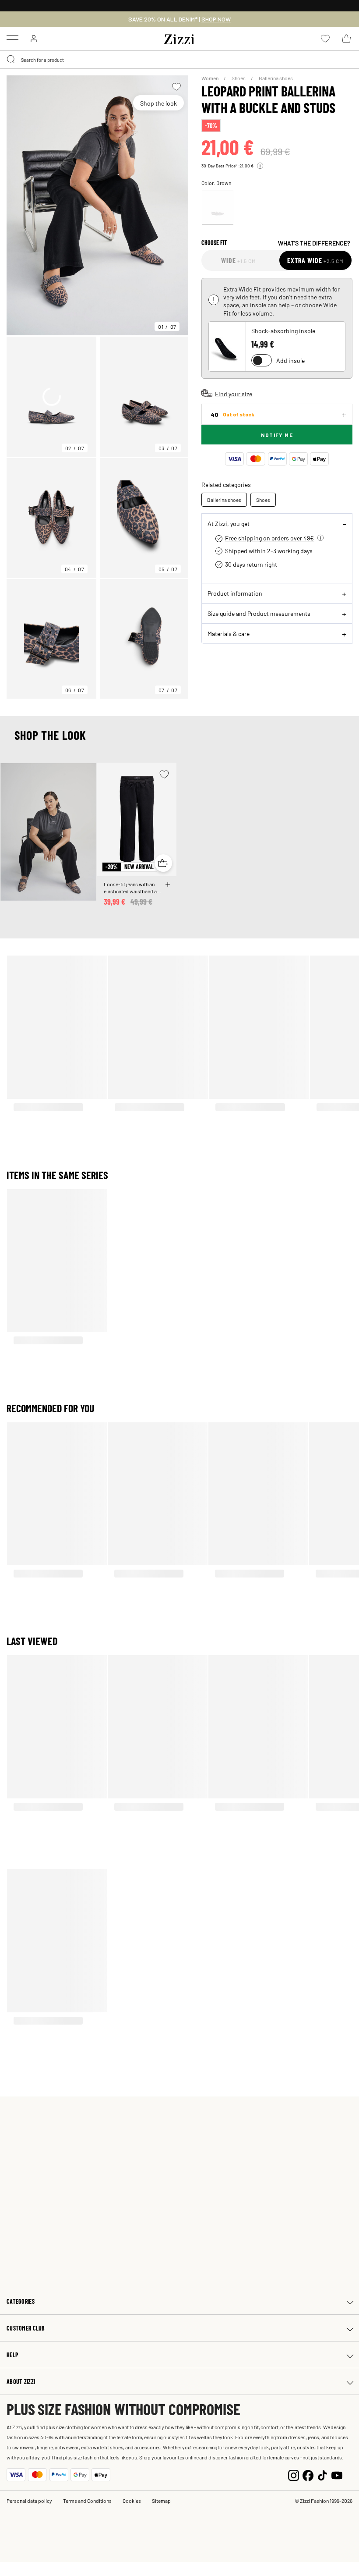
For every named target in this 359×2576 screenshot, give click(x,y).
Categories (21, 2301)
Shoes (239, 78)
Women (210, 78)
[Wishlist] (176, 87)
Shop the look (158, 103)
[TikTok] (322, 2475)
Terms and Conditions (87, 2501)
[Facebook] (308, 2475)
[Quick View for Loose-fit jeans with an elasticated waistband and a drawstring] (163, 863)
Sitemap (161, 2501)
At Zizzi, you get (229, 523)
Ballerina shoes (276, 78)
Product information (235, 593)
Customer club (26, 2328)
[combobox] (179, 60)
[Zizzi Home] (179, 38)
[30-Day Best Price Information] (260, 166)
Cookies (132, 2501)
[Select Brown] (218, 208)
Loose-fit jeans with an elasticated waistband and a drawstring (133, 888)
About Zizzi (21, 2382)
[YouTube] (337, 2475)
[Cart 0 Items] (346, 39)
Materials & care (229, 633)
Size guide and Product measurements (259, 613)
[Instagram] (294, 2475)
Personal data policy (29, 2501)
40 (232, 414)
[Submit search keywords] (11, 60)
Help (12, 2355)
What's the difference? (314, 243)
